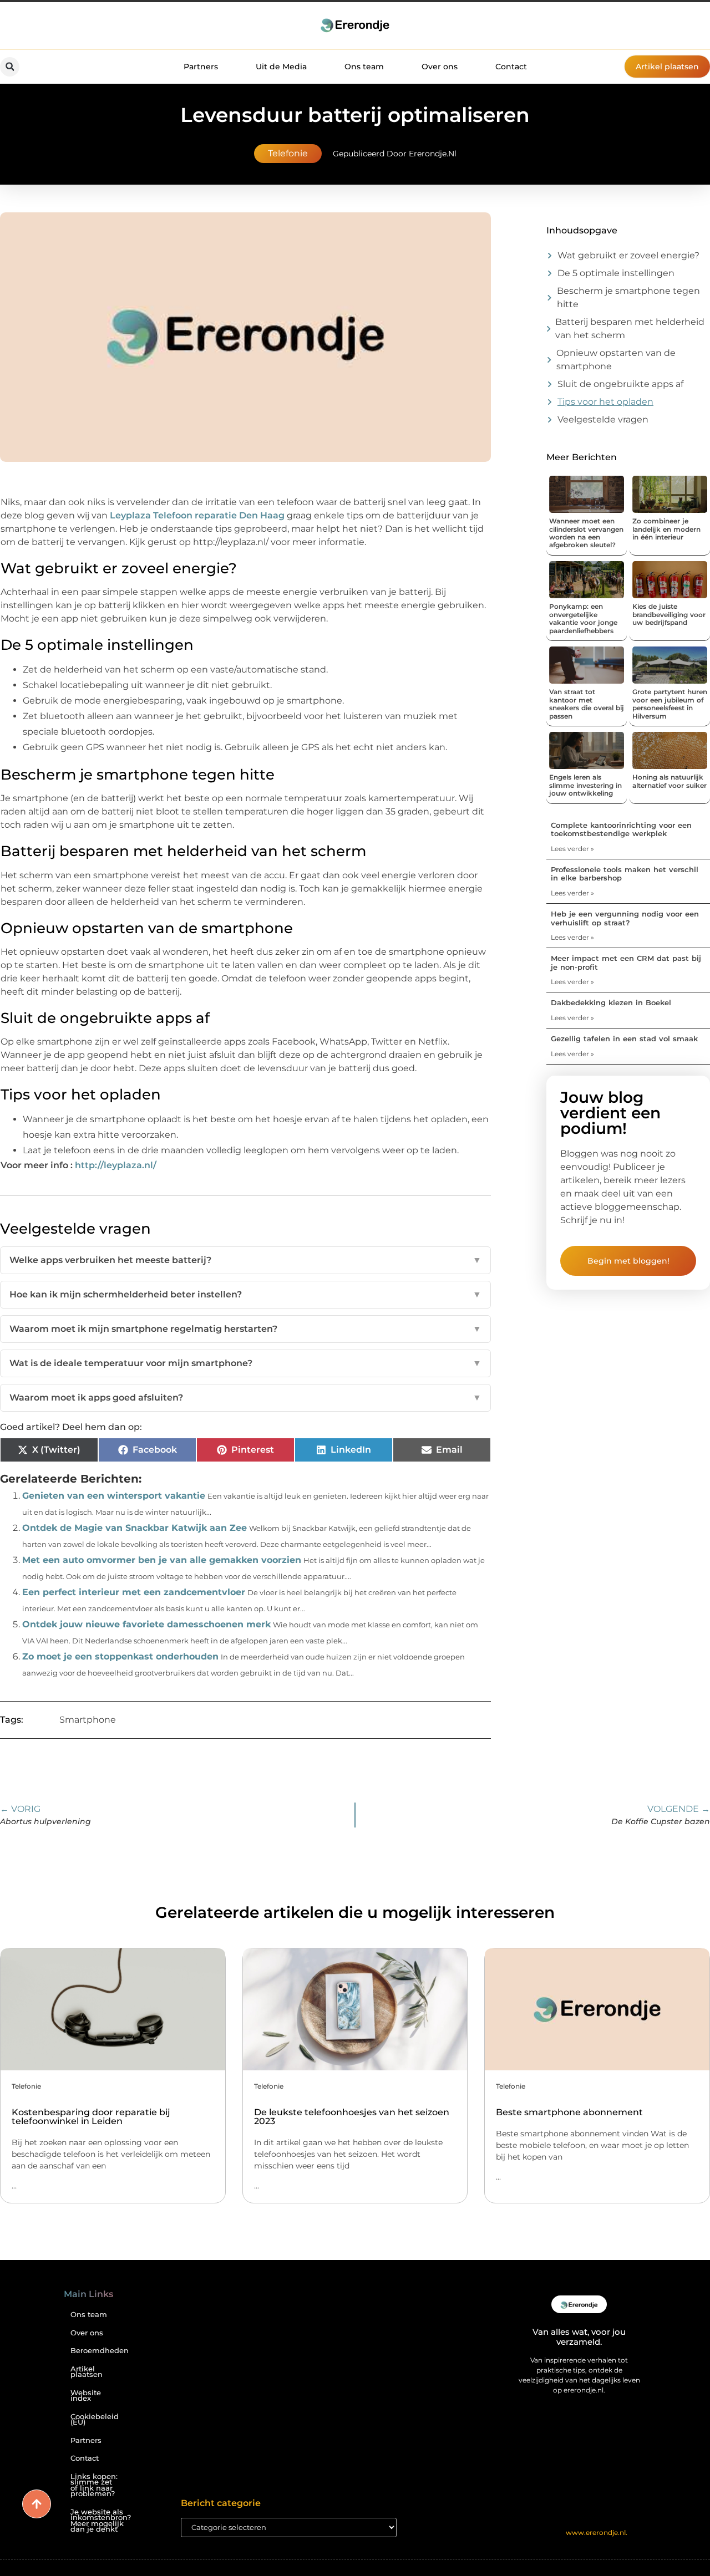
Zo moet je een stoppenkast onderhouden (120, 1656)
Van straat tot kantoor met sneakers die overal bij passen (587, 704)
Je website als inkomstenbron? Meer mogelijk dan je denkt (99, 2521)
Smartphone (88, 1720)
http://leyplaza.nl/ (116, 1165)
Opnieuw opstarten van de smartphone (616, 360)
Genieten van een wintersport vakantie (114, 1496)
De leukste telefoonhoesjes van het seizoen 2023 (352, 2117)
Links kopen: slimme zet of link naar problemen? (94, 2485)
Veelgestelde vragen (603, 419)
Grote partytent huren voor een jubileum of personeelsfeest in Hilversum (670, 704)
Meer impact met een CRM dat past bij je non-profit (626, 963)
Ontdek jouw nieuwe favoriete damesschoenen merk (146, 1624)
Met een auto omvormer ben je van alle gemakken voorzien (162, 1560)
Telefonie (288, 153)
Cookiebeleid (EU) (95, 2420)
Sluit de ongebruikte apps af (620, 384)
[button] (10, 67)
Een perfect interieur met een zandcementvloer (134, 1592)
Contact (511, 67)
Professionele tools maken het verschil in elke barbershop (625, 874)
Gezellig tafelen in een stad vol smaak (624, 1038)
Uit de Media (281, 67)
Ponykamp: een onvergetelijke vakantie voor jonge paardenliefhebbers (583, 618)
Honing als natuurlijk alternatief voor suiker (670, 781)
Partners (201, 67)
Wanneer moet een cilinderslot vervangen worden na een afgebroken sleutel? (586, 533)
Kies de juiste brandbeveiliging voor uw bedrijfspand (669, 614)
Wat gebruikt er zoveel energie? (628, 255)
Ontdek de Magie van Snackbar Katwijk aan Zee (135, 1528)
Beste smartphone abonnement (569, 2112)
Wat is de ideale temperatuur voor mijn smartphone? (245, 1363)
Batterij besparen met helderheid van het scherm (630, 329)
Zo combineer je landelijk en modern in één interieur (666, 529)
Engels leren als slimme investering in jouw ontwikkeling (585, 785)
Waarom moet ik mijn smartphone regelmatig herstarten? (245, 1329)
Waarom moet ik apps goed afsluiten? (245, 1398)
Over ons (440, 67)
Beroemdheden (99, 2351)
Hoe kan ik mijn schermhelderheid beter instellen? (245, 1294)
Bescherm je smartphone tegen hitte (628, 297)
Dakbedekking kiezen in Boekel (611, 1002)
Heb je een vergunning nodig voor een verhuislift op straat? (625, 918)
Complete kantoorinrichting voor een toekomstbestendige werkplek (621, 829)
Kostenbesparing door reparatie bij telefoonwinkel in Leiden (91, 2117)
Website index (86, 2396)
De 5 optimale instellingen (616, 273)
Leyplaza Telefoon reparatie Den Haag (197, 515)
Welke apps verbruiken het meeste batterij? (245, 1260)
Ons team (364, 67)
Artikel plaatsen (87, 2372)
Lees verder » (572, 849)
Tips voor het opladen (605, 402)
